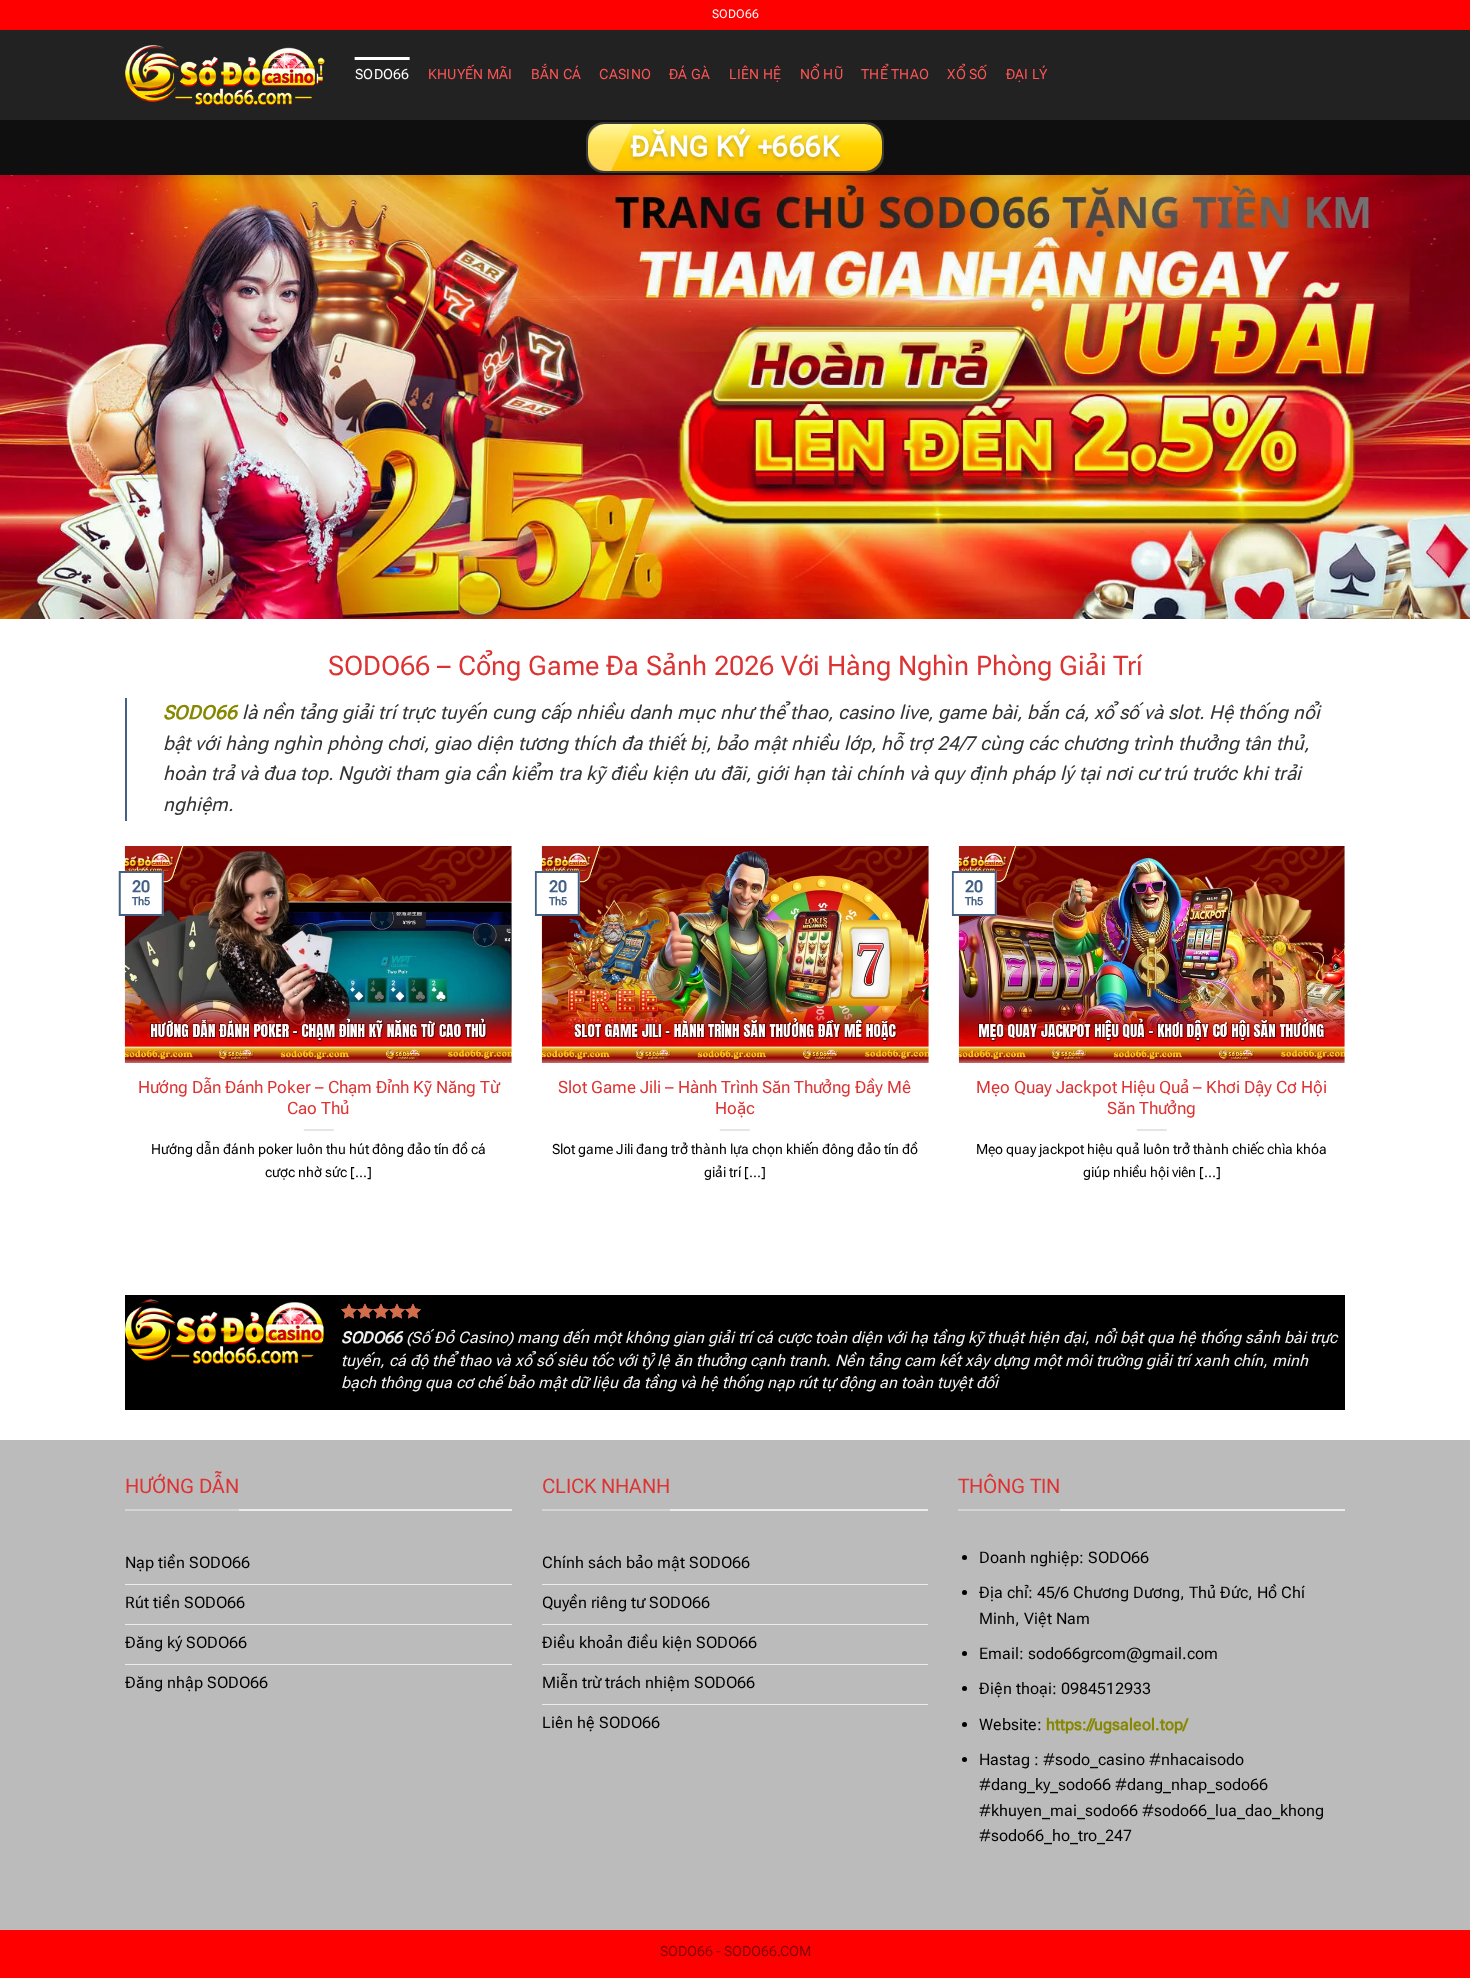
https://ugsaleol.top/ (1117, 1724)
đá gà (689, 74)
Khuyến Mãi (470, 74)
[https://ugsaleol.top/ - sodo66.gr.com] (225, 75)
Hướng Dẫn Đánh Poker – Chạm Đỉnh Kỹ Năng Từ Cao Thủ (318, 1098)
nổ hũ (821, 74)
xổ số (967, 74)
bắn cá (556, 74)
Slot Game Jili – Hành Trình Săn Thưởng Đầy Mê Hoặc (734, 1098)
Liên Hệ (755, 74)
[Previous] (121, 1039)
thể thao (895, 74)
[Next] (1349, 1039)
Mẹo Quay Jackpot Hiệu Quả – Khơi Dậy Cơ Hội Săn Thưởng (1151, 1098)
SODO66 (382, 74)
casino (625, 74)
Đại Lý (1027, 74)
